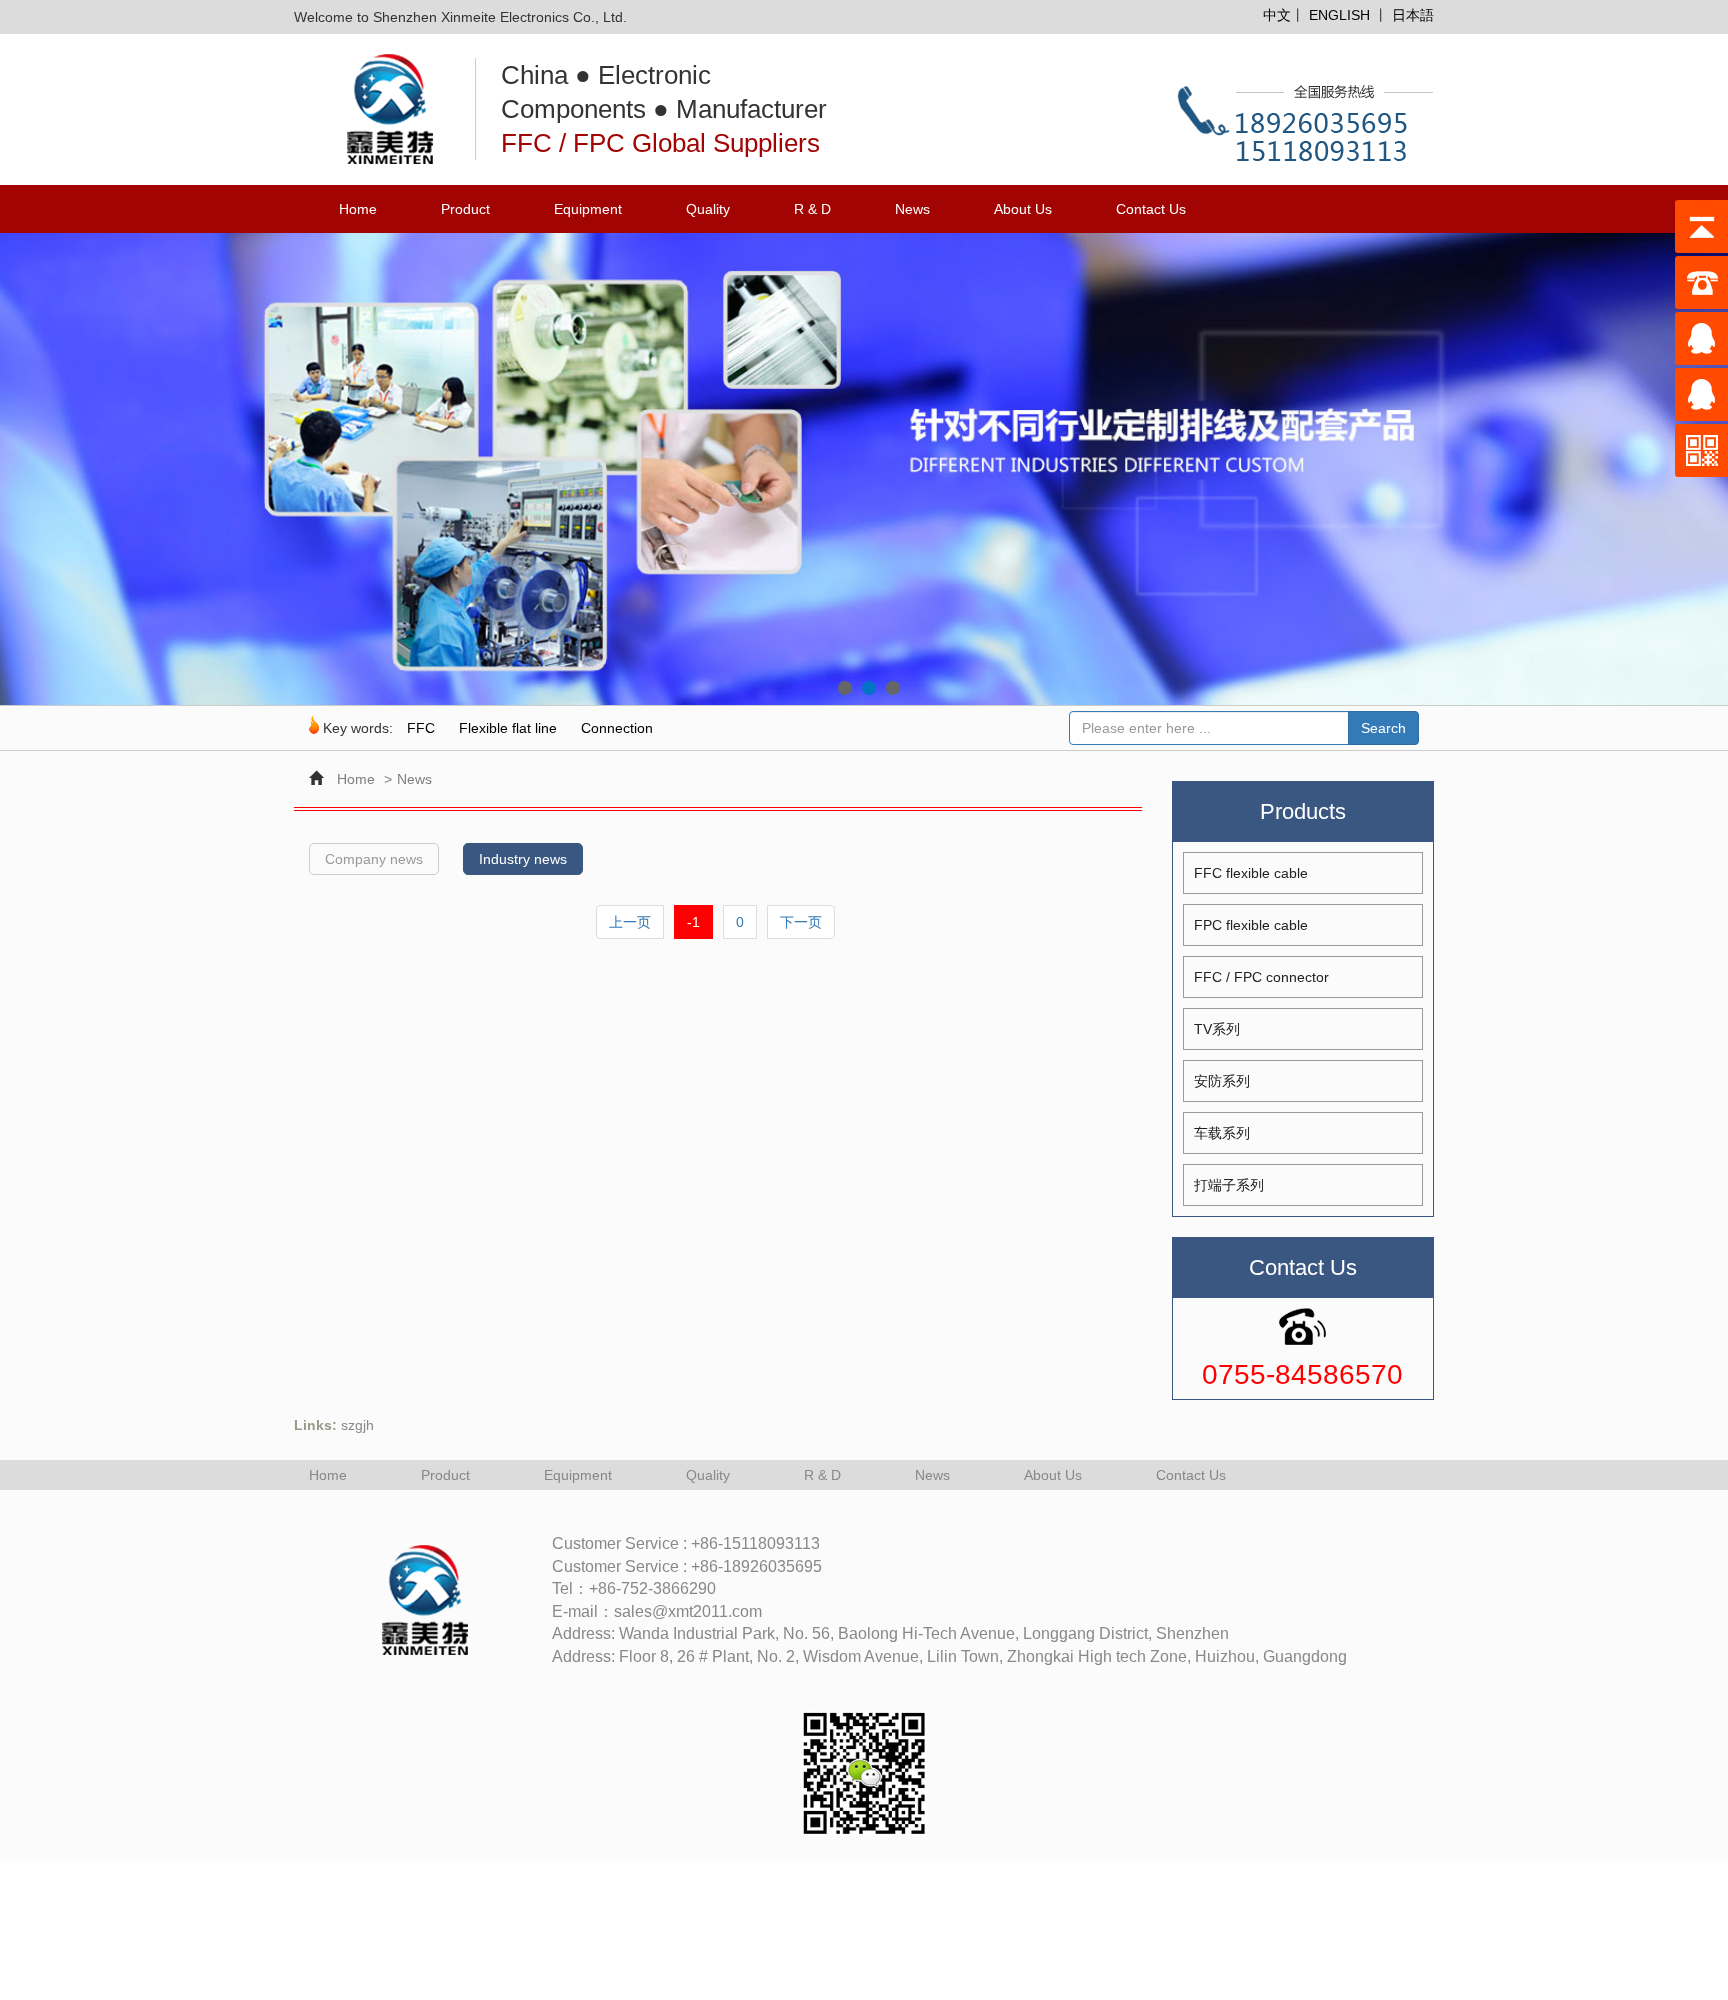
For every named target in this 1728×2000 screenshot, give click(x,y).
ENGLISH (1339, 15)
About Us (1023, 209)
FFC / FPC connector (1261, 977)
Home (358, 209)
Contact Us (1151, 209)
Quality (708, 209)
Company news (374, 859)
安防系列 (1222, 1081)
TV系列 (1217, 1029)
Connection (617, 728)
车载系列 (1222, 1133)
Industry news (523, 859)
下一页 (801, 922)
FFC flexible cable (1251, 873)
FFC (421, 728)
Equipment (588, 209)
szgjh (357, 1425)
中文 (1277, 15)
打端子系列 (1229, 1185)
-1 (693, 922)
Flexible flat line (508, 728)
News (912, 209)
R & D (812, 209)
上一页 (630, 922)
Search (1383, 728)
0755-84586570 (1302, 1375)
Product (465, 209)
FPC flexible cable (1251, 925)
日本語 (1413, 15)
